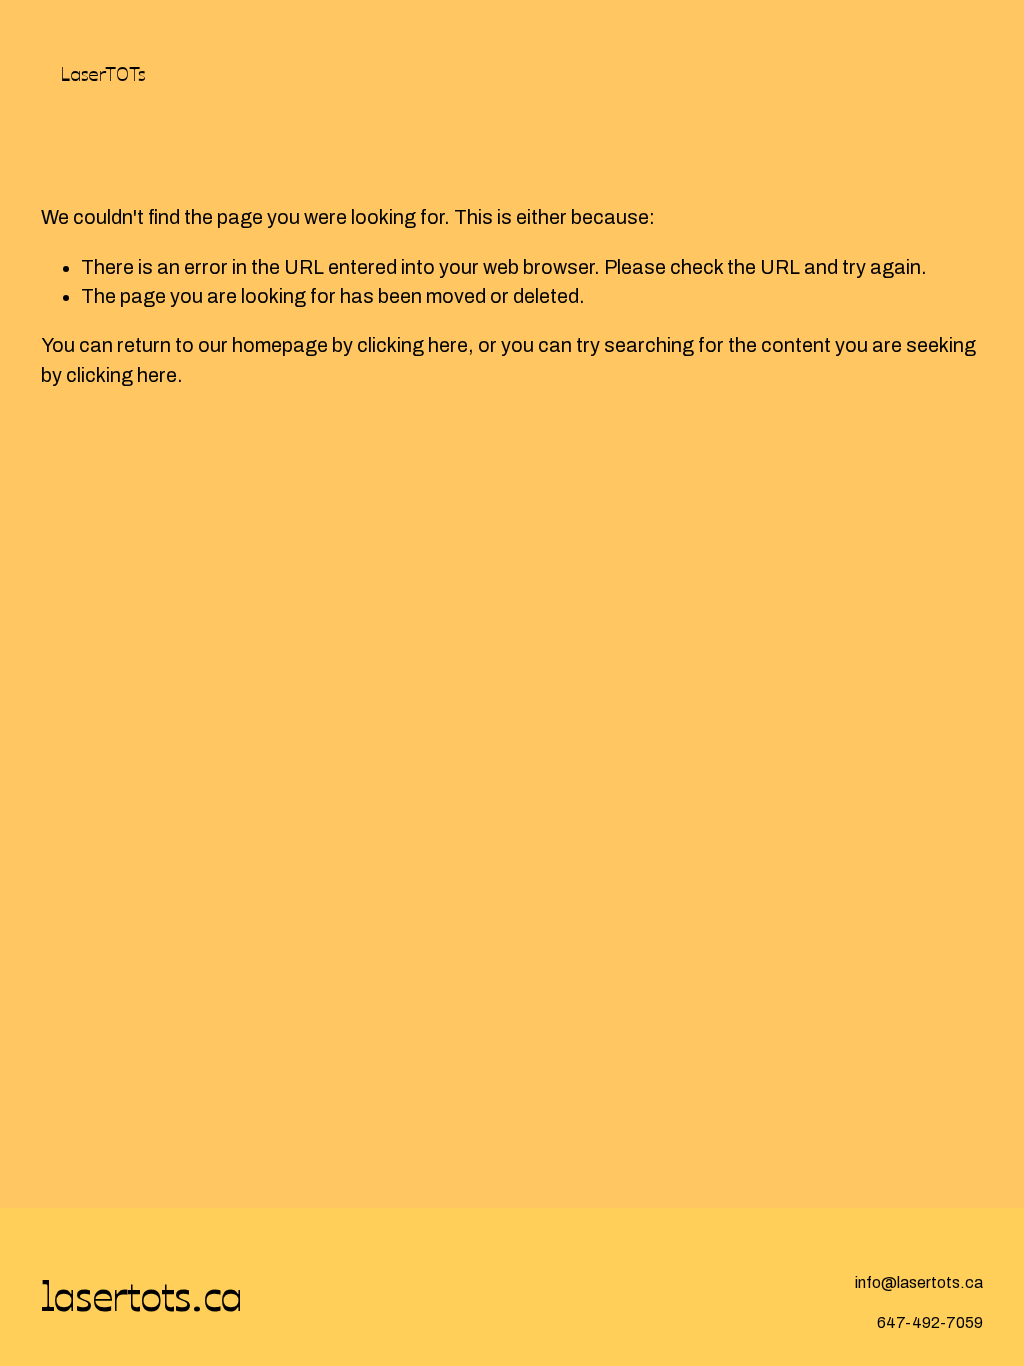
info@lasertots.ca (919, 1282)
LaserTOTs (103, 72)
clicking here (412, 345)
